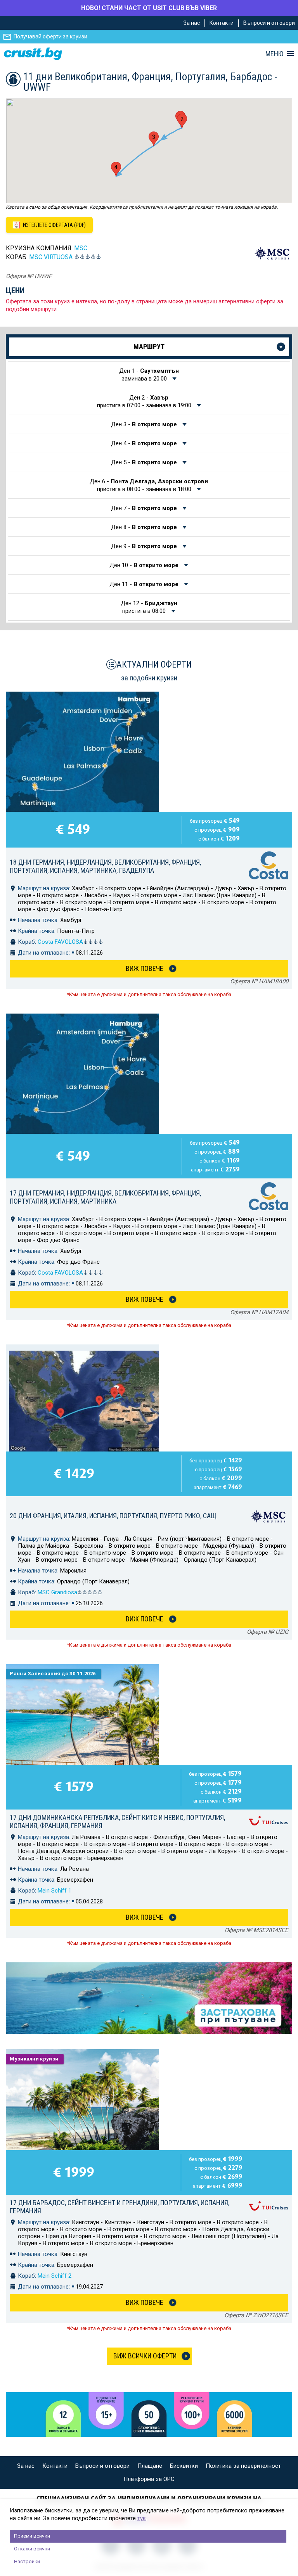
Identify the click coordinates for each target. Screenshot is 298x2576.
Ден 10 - (144, 565)
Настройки (27, 2561)
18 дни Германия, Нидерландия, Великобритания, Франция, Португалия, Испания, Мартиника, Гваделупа (105, 866)
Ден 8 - (144, 527)
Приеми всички (32, 2536)
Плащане (150, 2466)
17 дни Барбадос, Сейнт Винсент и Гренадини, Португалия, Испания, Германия (120, 2207)
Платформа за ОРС (149, 2479)
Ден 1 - (149, 375)
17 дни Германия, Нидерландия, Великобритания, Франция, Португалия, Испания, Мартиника (105, 1197)
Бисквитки (184, 2466)
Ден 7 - (144, 508)
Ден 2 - (144, 401)
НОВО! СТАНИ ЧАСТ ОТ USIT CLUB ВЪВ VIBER (149, 8)
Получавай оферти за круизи (50, 36)
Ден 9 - (144, 546)
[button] (182, 121)
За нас (192, 23)
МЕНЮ (274, 54)
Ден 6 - (149, 485)
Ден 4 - (144, 443)
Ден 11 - (144, 584)
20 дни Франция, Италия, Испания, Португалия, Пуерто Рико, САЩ (113, 1516)
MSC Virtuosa (51, 257)
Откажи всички (32, 2549)
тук (142, 2518)
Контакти (222, 23)
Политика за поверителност (243, 2466)
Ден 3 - (144, 424)
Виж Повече (145, 968)
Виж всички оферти (145, 2356)
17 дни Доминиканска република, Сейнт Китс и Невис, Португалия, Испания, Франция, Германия (117, 1822)
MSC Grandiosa (57, 1592)
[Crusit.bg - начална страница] (33, 54)
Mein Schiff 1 (55, 1891)
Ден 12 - (149, 607)
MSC (81, 248)
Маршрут (149, 347)
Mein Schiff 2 (55, 2276)
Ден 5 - (144, 462)
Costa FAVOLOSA (60, 942)
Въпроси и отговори (269, 23)
